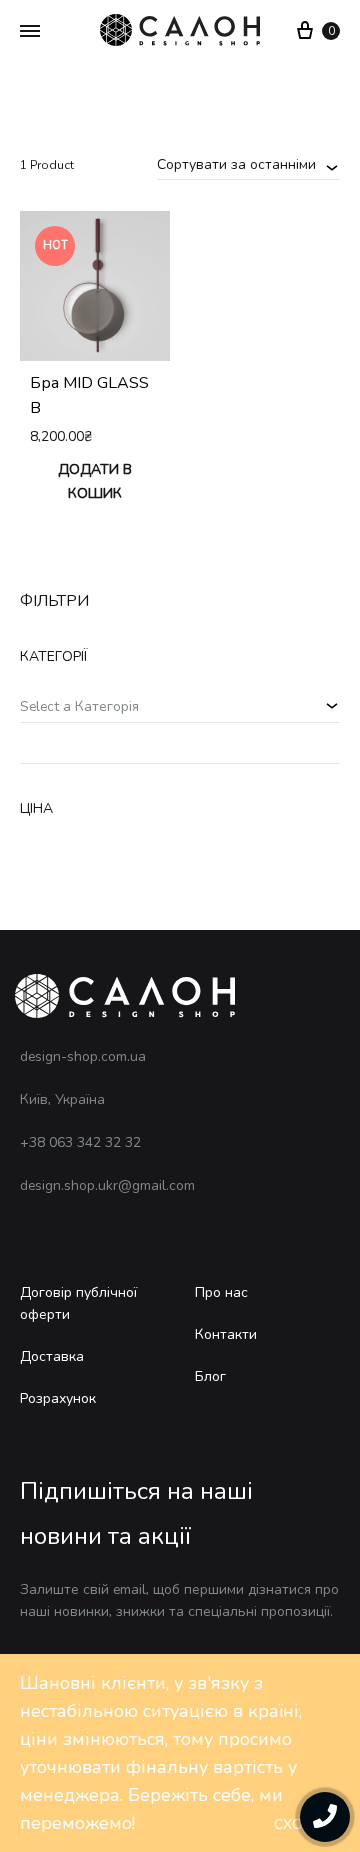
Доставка (52, 1356)
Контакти (226, 1334)
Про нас (221, 1292)
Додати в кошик (95, 481)
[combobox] (248, 164)
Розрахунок (58, 1398)
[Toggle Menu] (30, 32)
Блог (210, 1376)
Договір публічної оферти (78, 1303)
